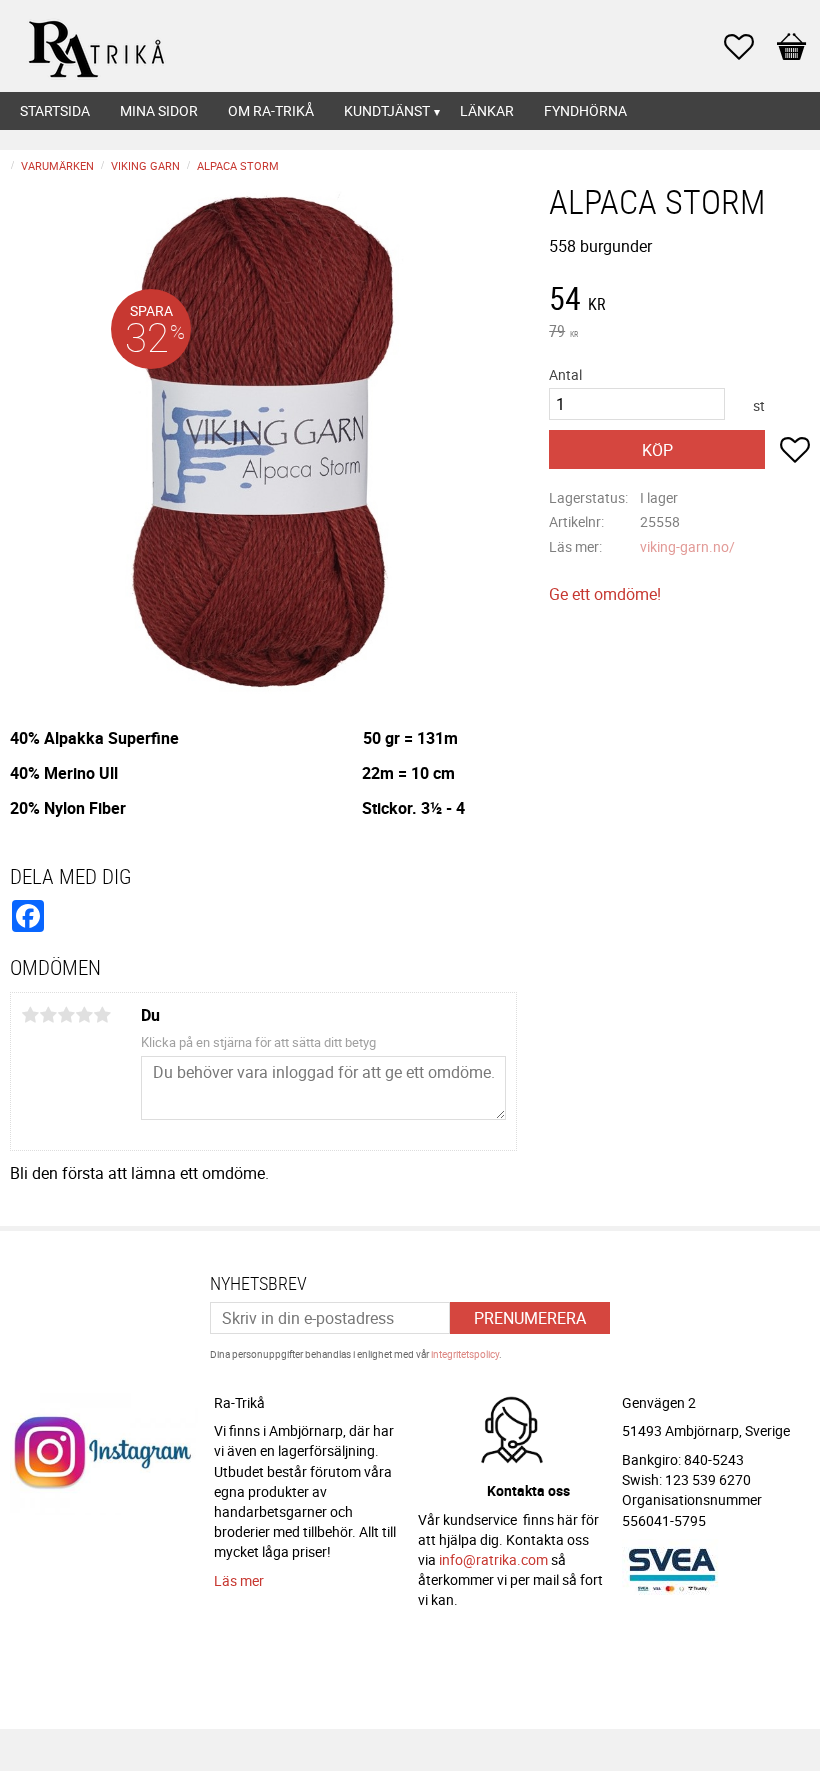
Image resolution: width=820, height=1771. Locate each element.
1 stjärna (30, 1015)
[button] (749, 47)
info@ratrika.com (493, 1559)
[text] (679, 301)
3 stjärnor (66, 1015)
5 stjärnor (102, 1015)
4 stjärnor (84, 1015)
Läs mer (239, 1580)
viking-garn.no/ (687, 546)
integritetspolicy (465, 1354)
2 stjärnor (48, 1015)
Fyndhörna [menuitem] (585, 110)
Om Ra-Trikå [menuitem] (271, 110)
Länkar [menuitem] (487, 110)
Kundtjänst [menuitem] (387, 110)
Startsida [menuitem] (55, 110)
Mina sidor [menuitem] (159, 110)
